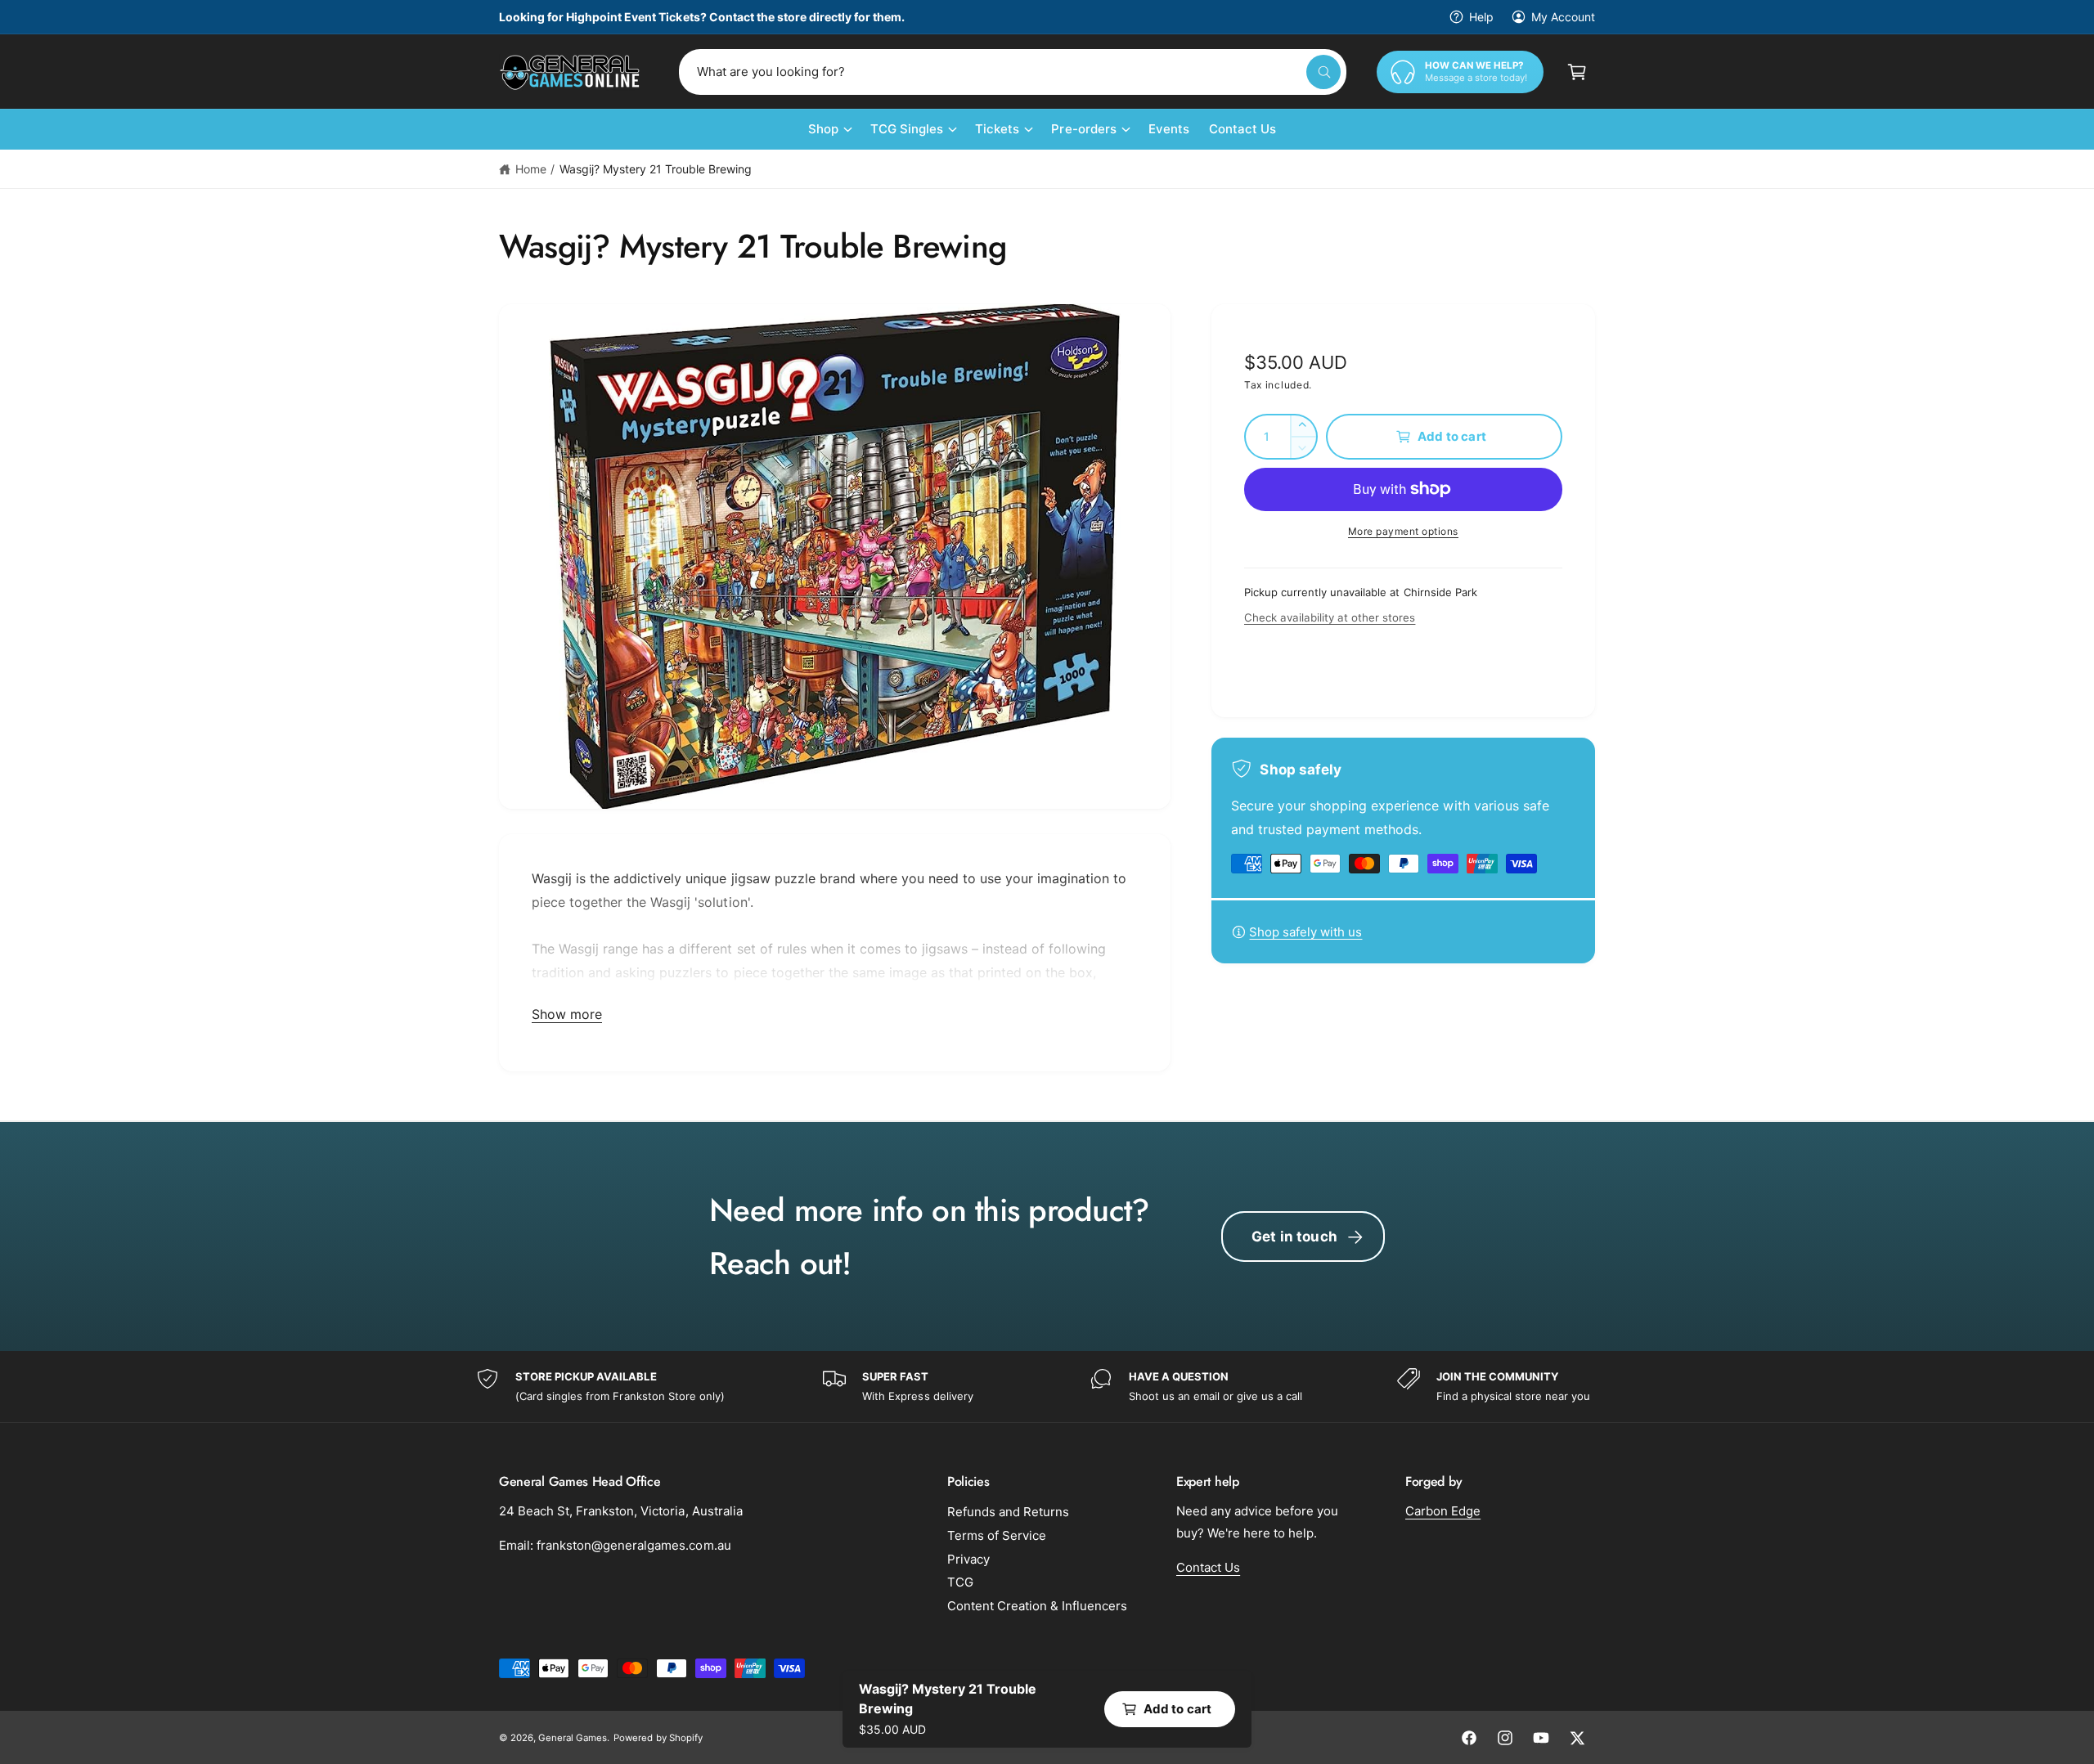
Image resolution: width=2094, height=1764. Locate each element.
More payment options (1403, 531)
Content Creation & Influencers (1037, 1606)
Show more (567, 1014)
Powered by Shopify (658, 1738)
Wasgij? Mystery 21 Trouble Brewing (656, 169)
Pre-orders (1083, 129)
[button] (1577, 72)
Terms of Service (997, 1535)
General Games (573, 1738)
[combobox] (1013, 72)
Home (531, 169)
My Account (1563, 17)
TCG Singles (907, 129)
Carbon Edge (1443, 1511)
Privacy (968, 1559)
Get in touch (1294, 1237)
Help (1481, 17)
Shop (823, 129)
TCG (960, 1582)
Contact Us (1208, 1567)
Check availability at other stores (1330, 617)
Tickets (997, 129)
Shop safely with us (1305, 932)
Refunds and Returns (1008, 1512)
